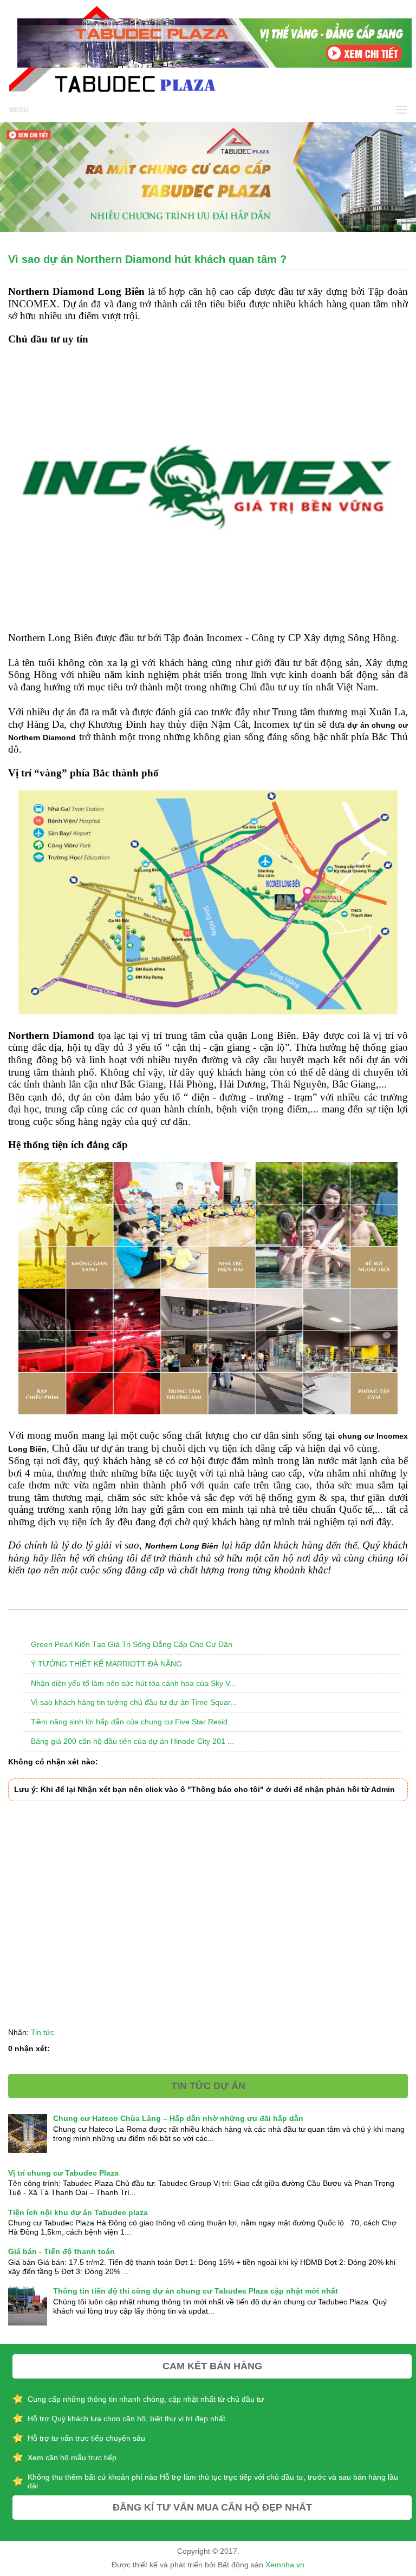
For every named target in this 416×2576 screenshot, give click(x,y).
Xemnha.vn (285, 2565)
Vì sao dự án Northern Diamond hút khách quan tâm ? (147, 259)
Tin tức (43, 2032)
